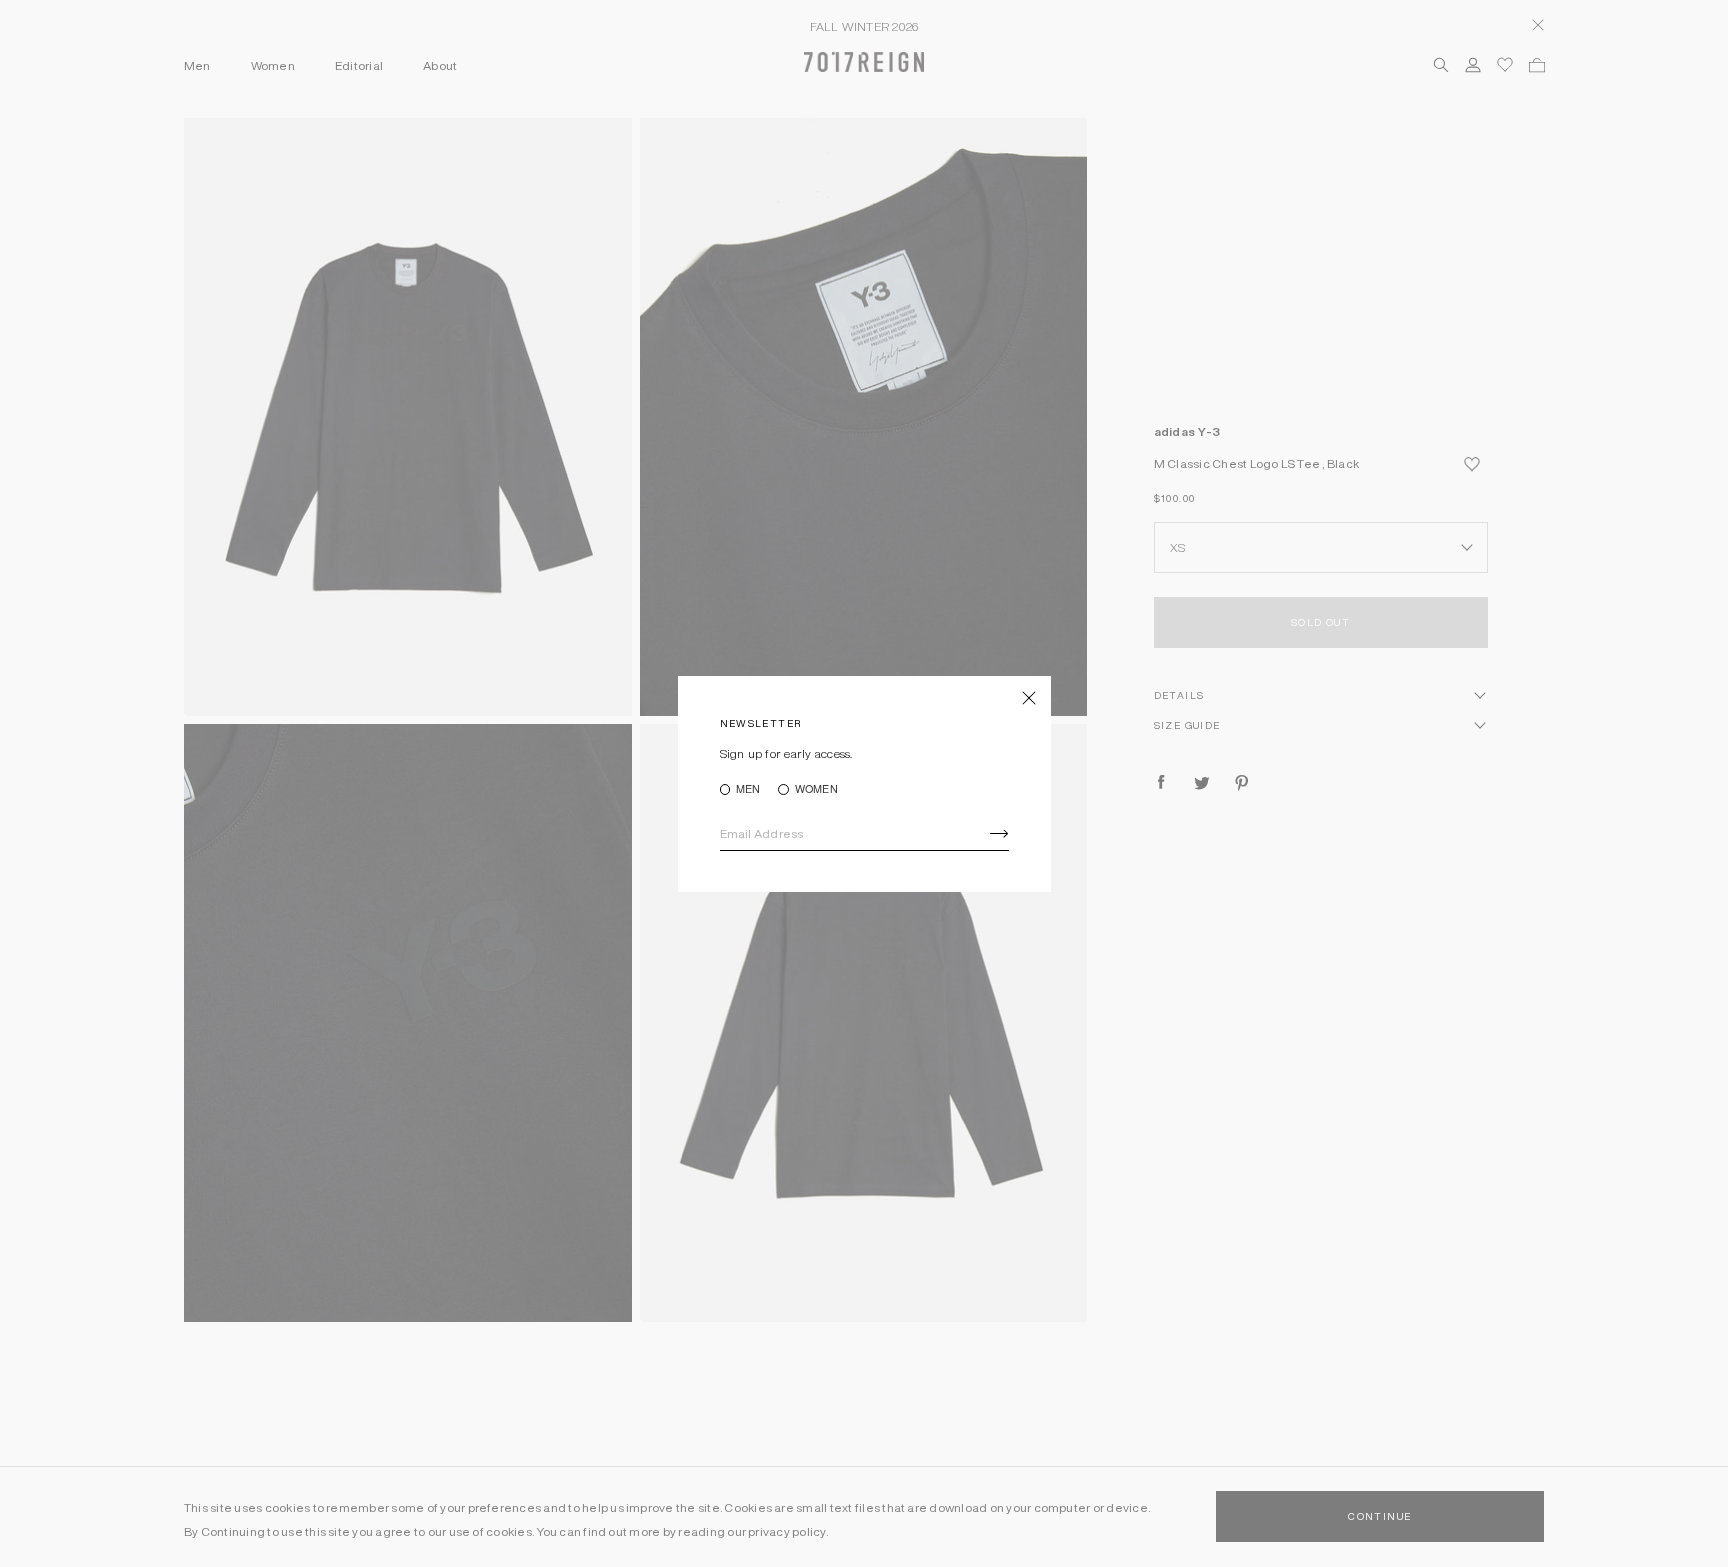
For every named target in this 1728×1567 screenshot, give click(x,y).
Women (816, 789)
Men (748, 789)
